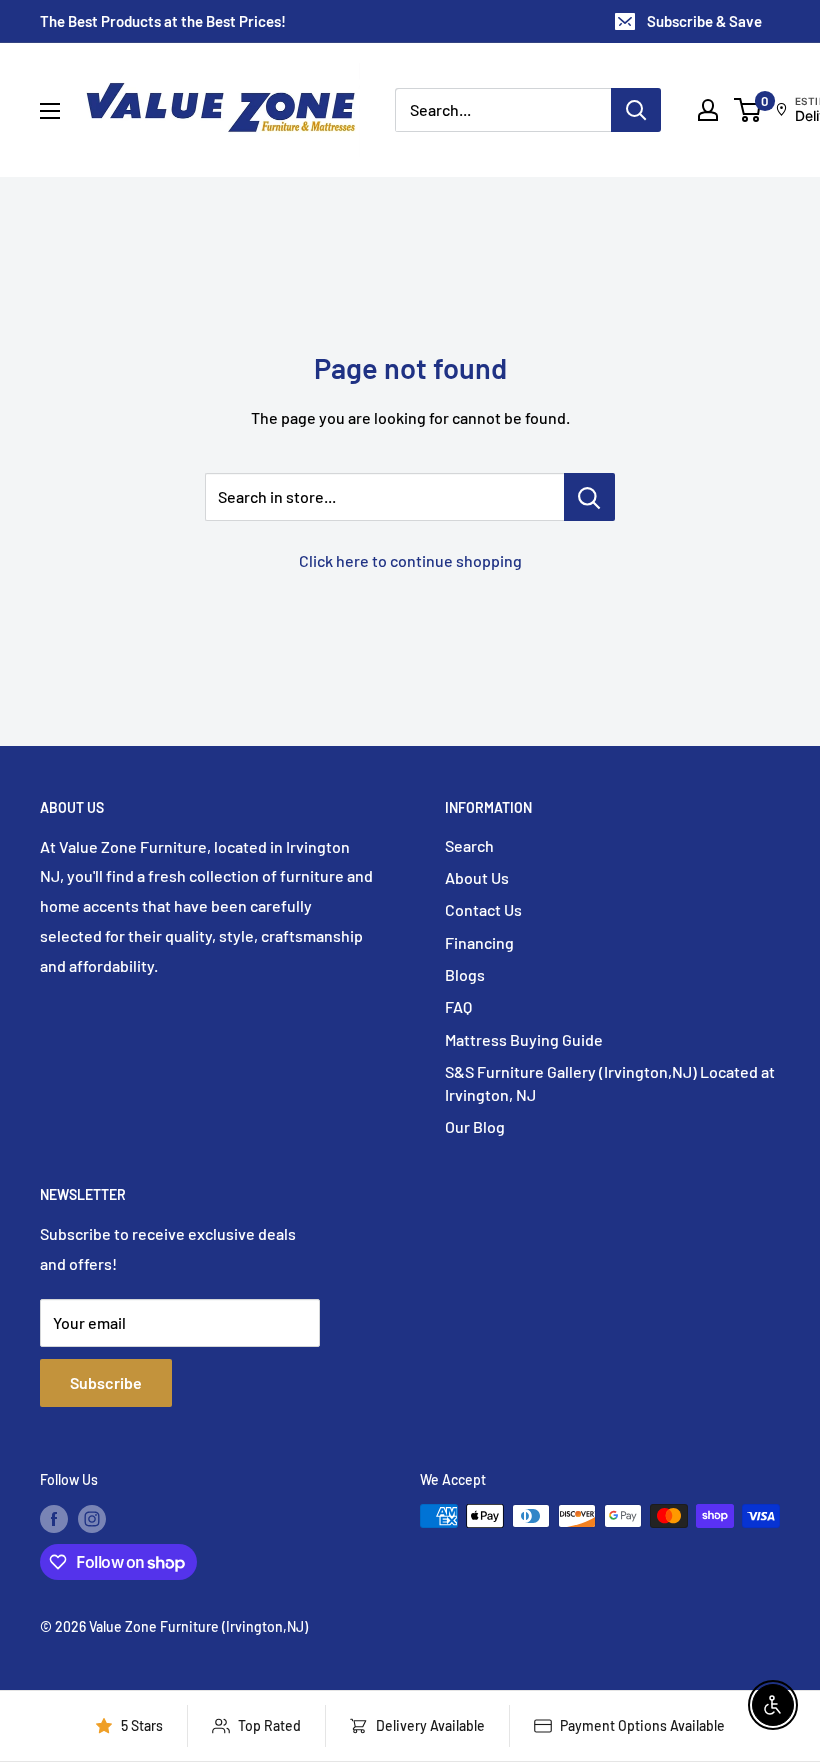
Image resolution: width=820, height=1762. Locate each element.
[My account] (708, 110)
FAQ (458, 1006)
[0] (748, 110)
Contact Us (483, 909)
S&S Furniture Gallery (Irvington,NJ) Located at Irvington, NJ (610, 1082)
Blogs (465, 974)
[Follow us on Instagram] (92, 1518)
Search (469, 845)
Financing (479, 942)
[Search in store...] (589, 497)
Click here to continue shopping (410, 560)
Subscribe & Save (704, 21)
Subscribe (106, 1382)
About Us (477, 877)
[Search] (636, 110)
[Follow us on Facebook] (54, 1518)
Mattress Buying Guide (524, 1039)
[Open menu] (50, 111)
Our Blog (475, 1126)
